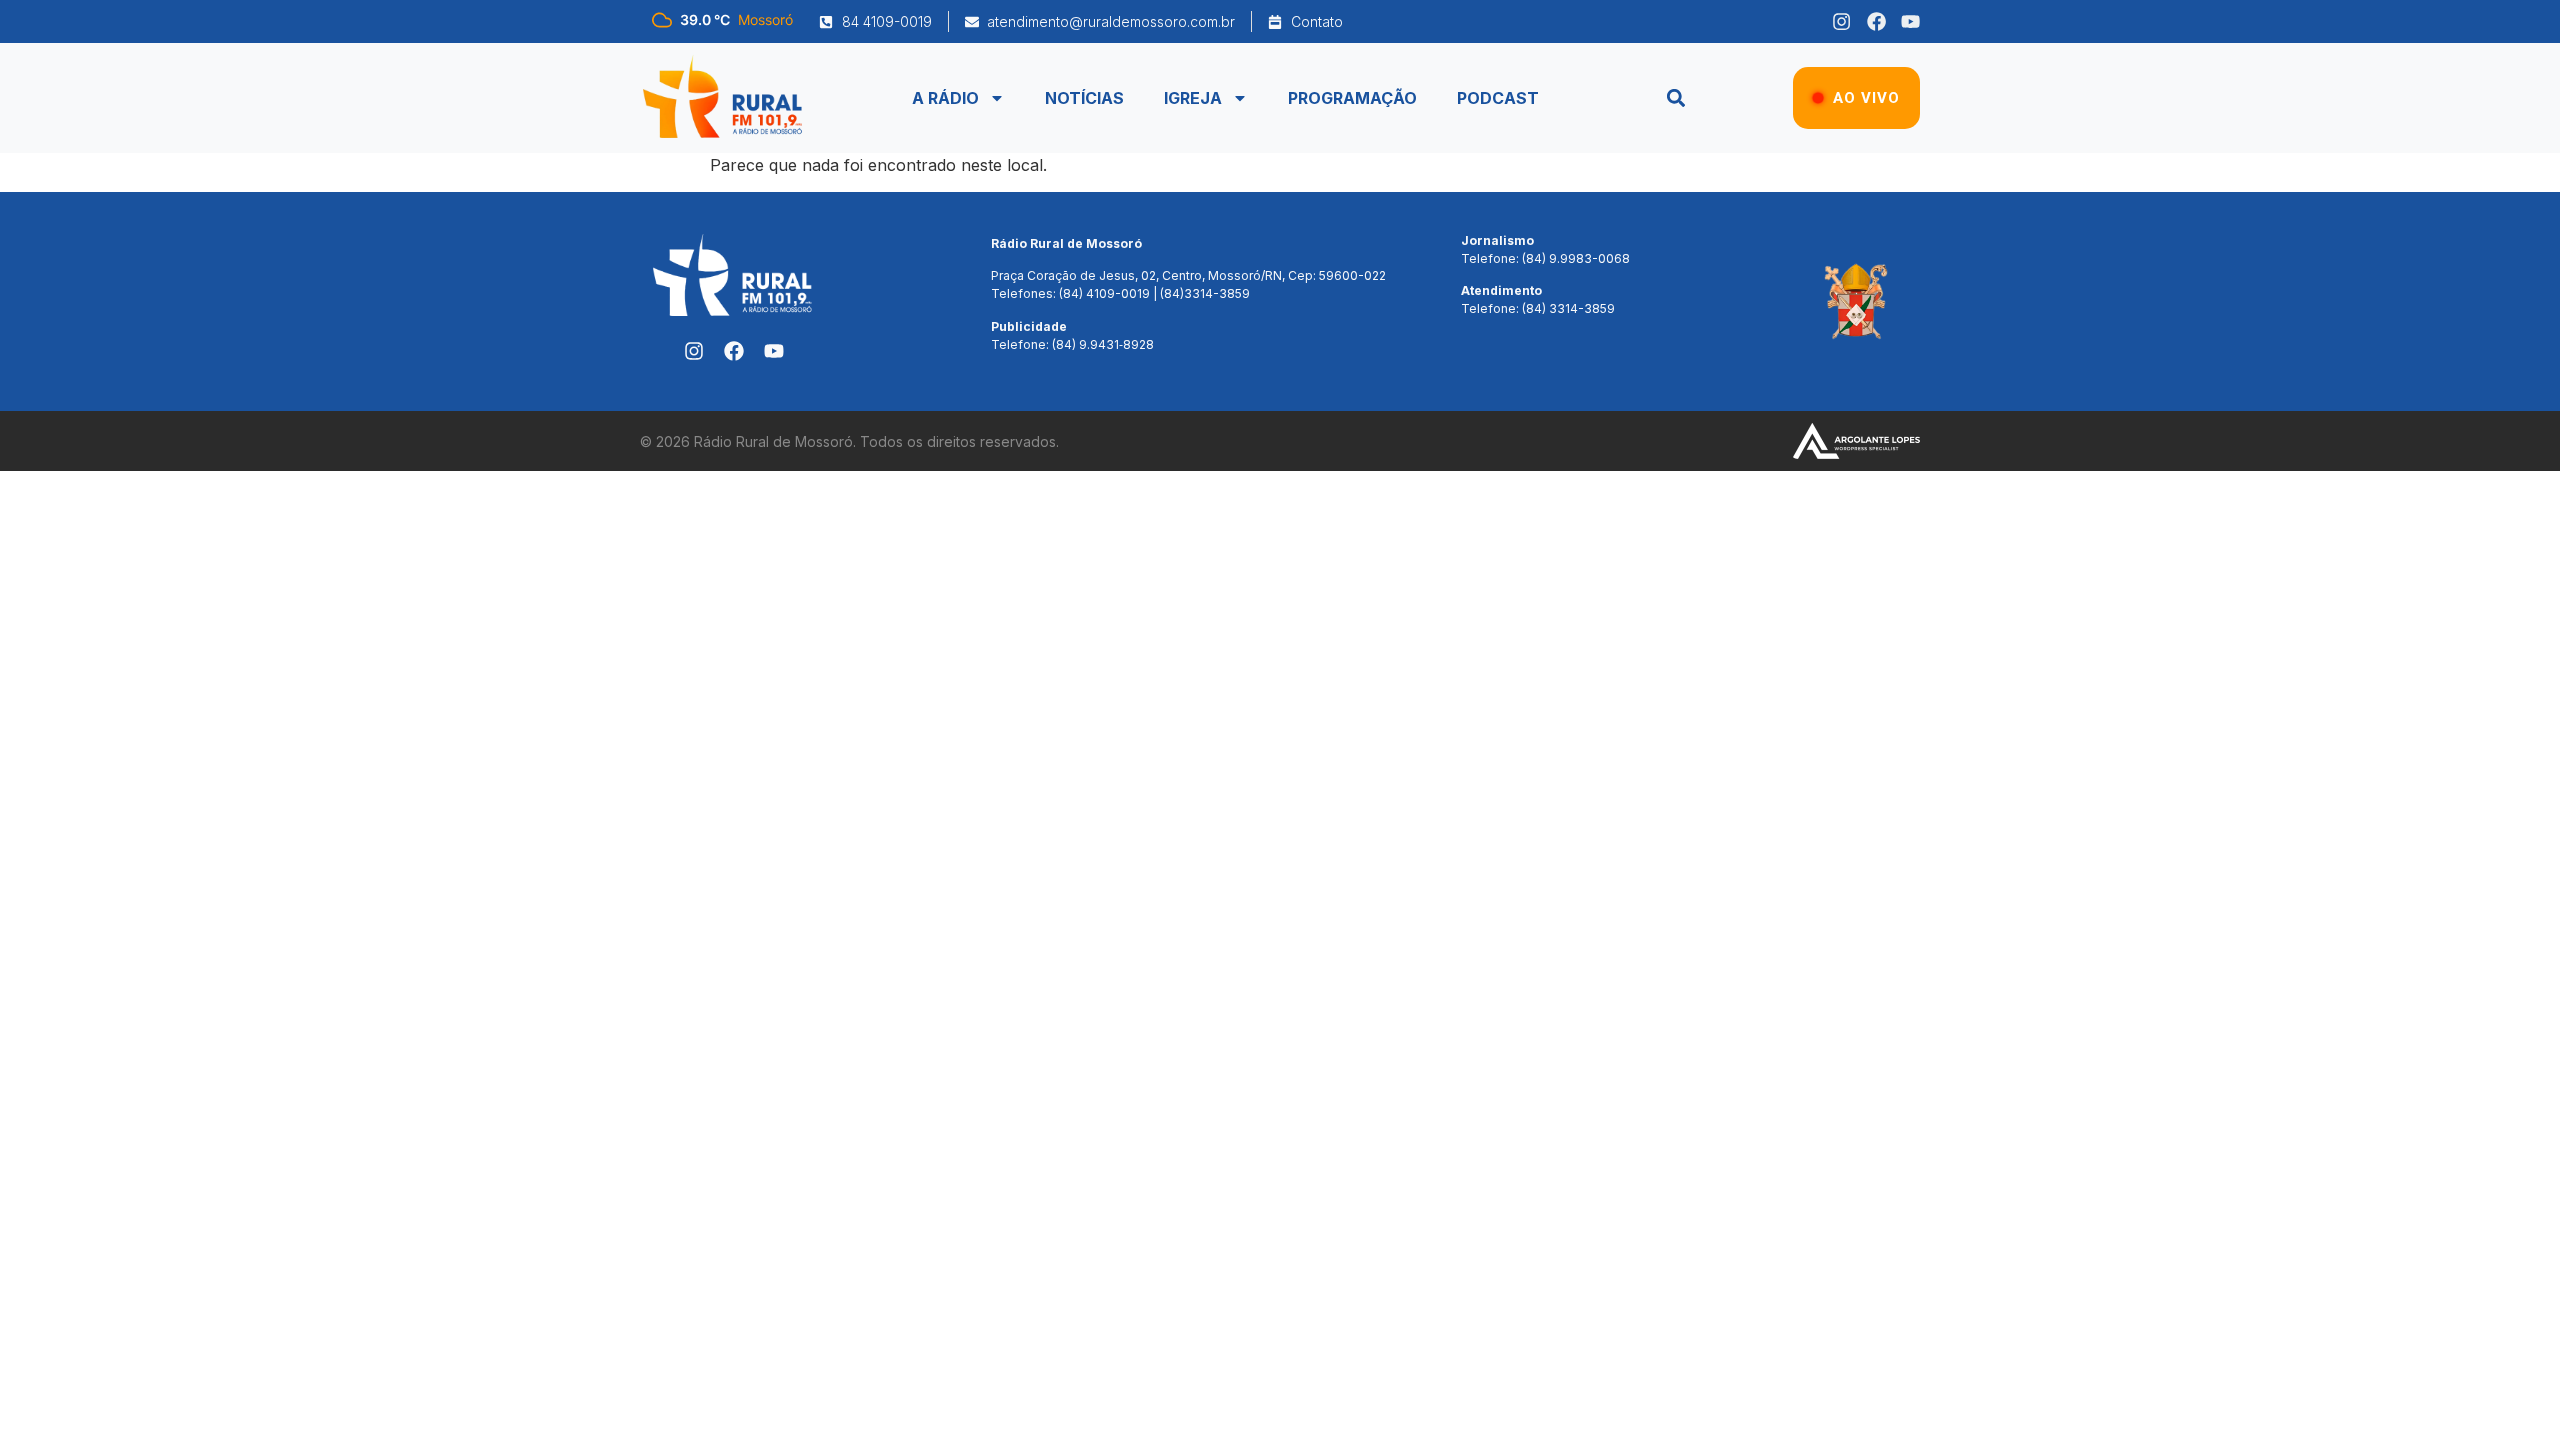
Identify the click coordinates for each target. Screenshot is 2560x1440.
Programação (1352, 98)
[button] (1675, 98)
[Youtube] (1910, 21)
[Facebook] (1876, 21)
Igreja (1193, 98)
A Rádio (945, 98)
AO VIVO (1866, 98)
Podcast (1498, 98)
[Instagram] (1841, 21)
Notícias (1084, 98)
